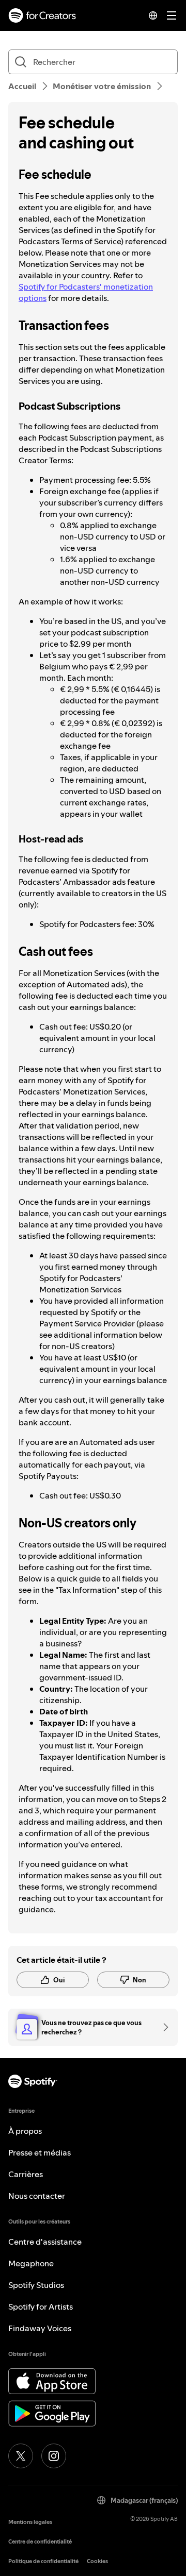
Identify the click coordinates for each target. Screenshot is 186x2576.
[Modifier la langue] (153, 15)
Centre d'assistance (45, 2242)
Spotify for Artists (41, 2306)
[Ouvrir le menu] (172, 15)
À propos (25, 2131)
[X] (21, 2456)
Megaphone (31, 2263)
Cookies (97, 2561)
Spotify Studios (36, 2285)
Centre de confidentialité (40, 2542)
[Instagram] (54, 2456)
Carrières (26, 2174)
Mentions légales (30, 2522)
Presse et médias (40, 2152)
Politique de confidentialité (43, 2561)
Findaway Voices (40, 2328)
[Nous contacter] (162, 2027)
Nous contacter (37, 2196)
